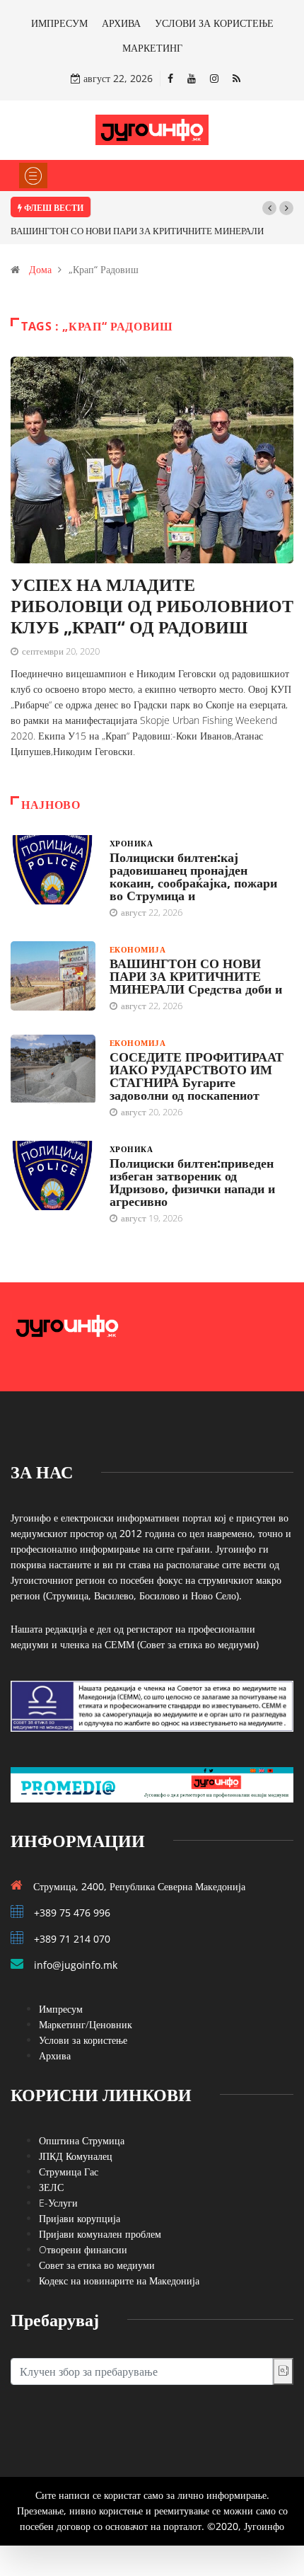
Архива (55, 2055)
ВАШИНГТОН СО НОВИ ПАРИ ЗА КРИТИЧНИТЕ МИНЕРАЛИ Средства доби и (196, 976)
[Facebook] (170, 78)
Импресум (61, 2009)
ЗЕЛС (51, 2187)
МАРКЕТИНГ (152, 48)
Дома (40, 269)
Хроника (131, 843)
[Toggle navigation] (33, 176)
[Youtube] (192, 78)
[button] (269, 208)
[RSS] (236, 78)
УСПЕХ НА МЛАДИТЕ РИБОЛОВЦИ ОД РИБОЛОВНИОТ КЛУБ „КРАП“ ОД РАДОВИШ (152, 605)
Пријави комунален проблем (100, 2234)
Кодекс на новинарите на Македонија (119, 2281)
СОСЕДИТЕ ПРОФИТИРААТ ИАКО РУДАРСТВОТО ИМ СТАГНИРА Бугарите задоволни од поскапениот (197, 1076)
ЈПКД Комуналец (76, 2156)
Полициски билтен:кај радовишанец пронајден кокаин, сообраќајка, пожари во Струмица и (193, 876)
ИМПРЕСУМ (59, 23)
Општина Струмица (82, 2140)
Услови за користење (83, 2040)
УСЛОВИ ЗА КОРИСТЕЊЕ (214, 23)
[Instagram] (214, 78)
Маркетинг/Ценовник (86, 2024)
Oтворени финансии (83, 2249)
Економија (138, 949)
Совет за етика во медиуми (97, 2265)
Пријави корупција (80, 2218)
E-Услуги (58, 2203)
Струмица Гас (69, 2172)
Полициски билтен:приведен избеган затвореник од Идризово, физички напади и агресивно (192, 1182)
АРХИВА (121, 23)
